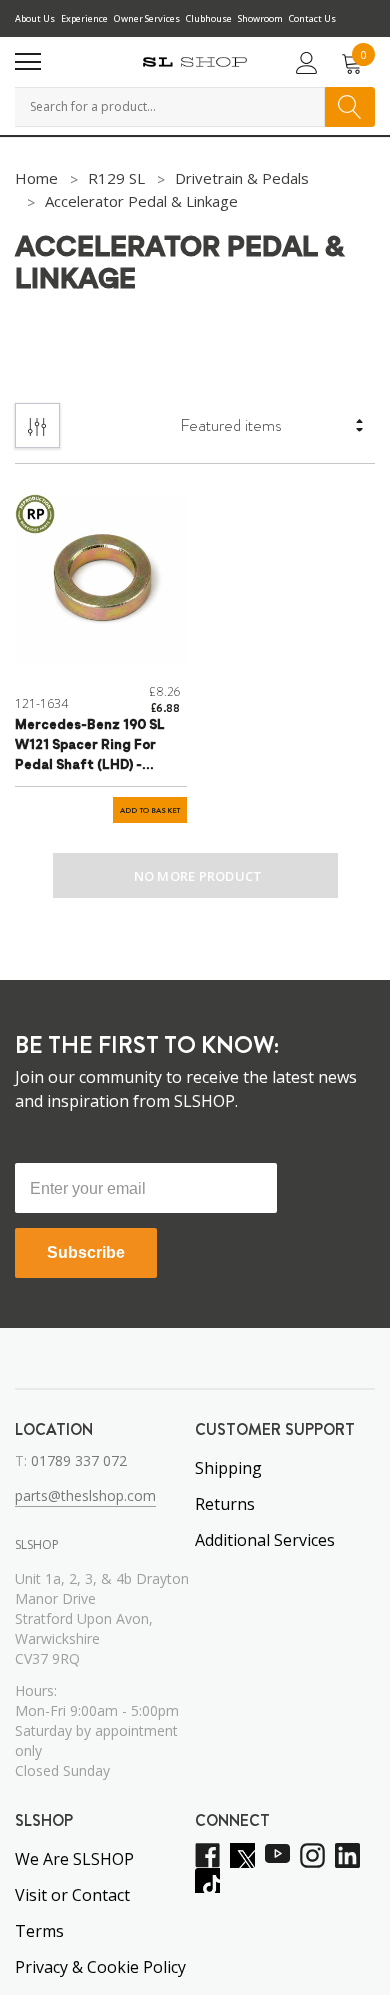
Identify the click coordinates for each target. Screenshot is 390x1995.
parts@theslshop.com (85, 1495)
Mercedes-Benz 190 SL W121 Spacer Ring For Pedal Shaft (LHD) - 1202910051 (90, 747)
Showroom (260, 18)
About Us (35, 18)
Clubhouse (209, 18)
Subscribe (86, 1252)
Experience (84, 18)
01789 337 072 (79, 1460)
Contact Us (312, 18)
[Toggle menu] (28, 62)
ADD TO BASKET (150, 810)
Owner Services (147, 18)
